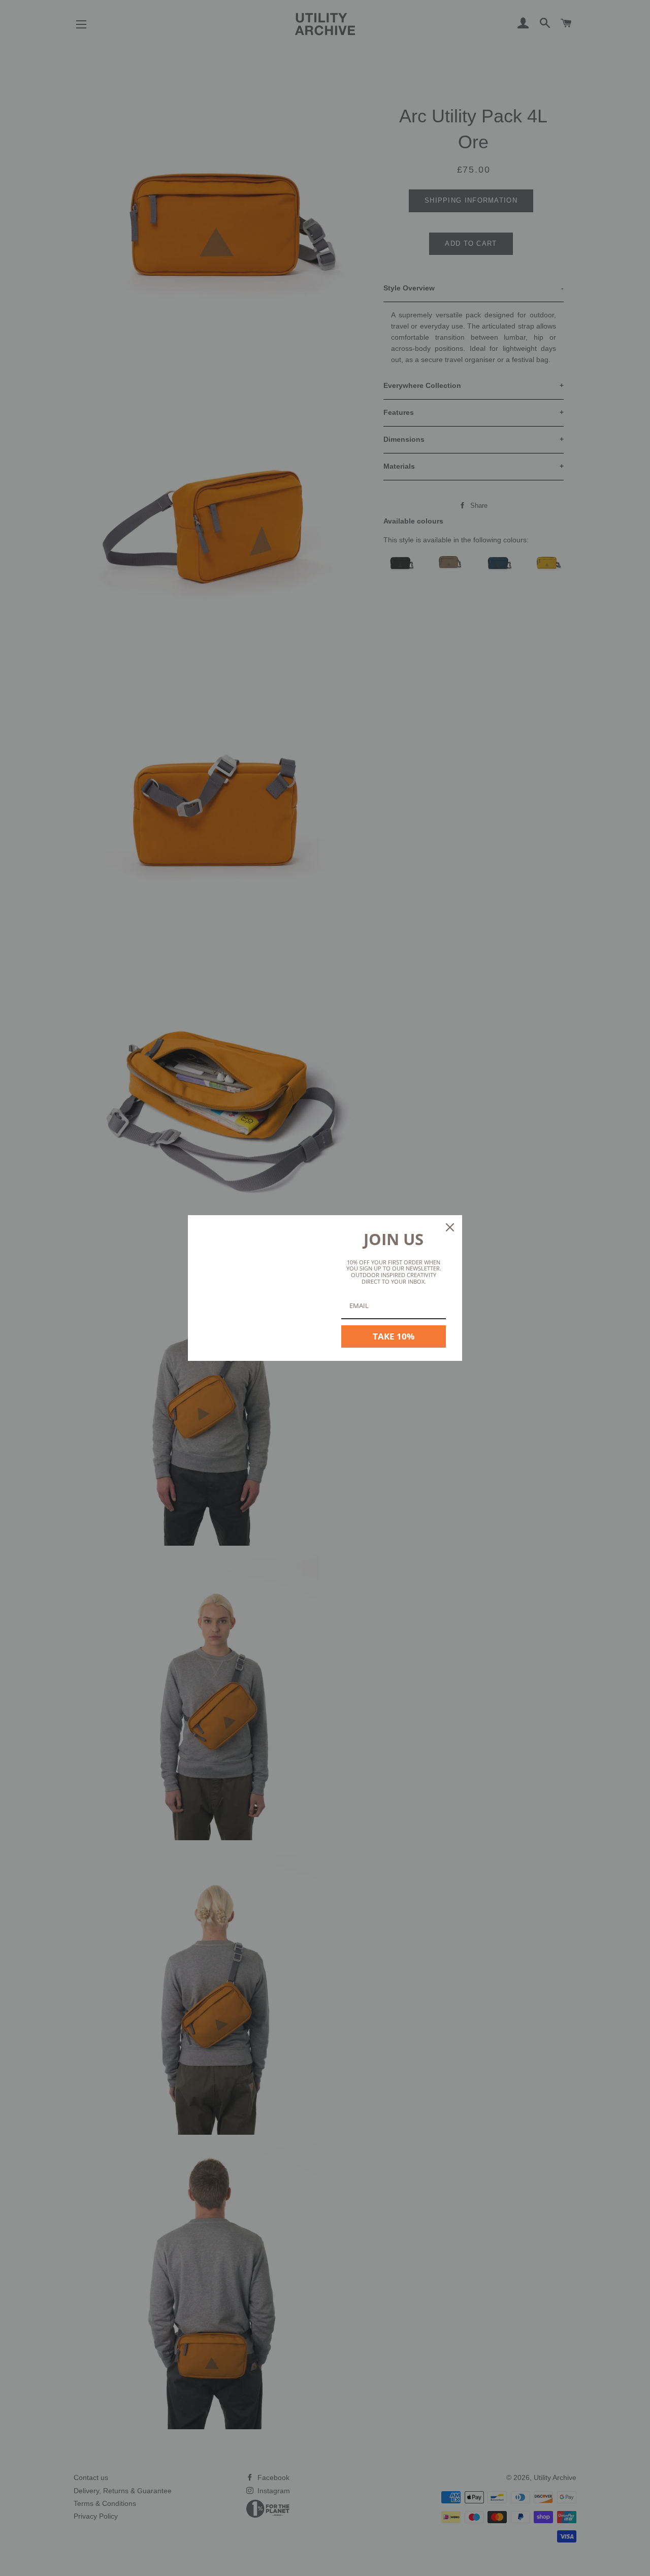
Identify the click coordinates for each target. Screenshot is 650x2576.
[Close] (450, 1227)
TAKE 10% (394, 1336)
